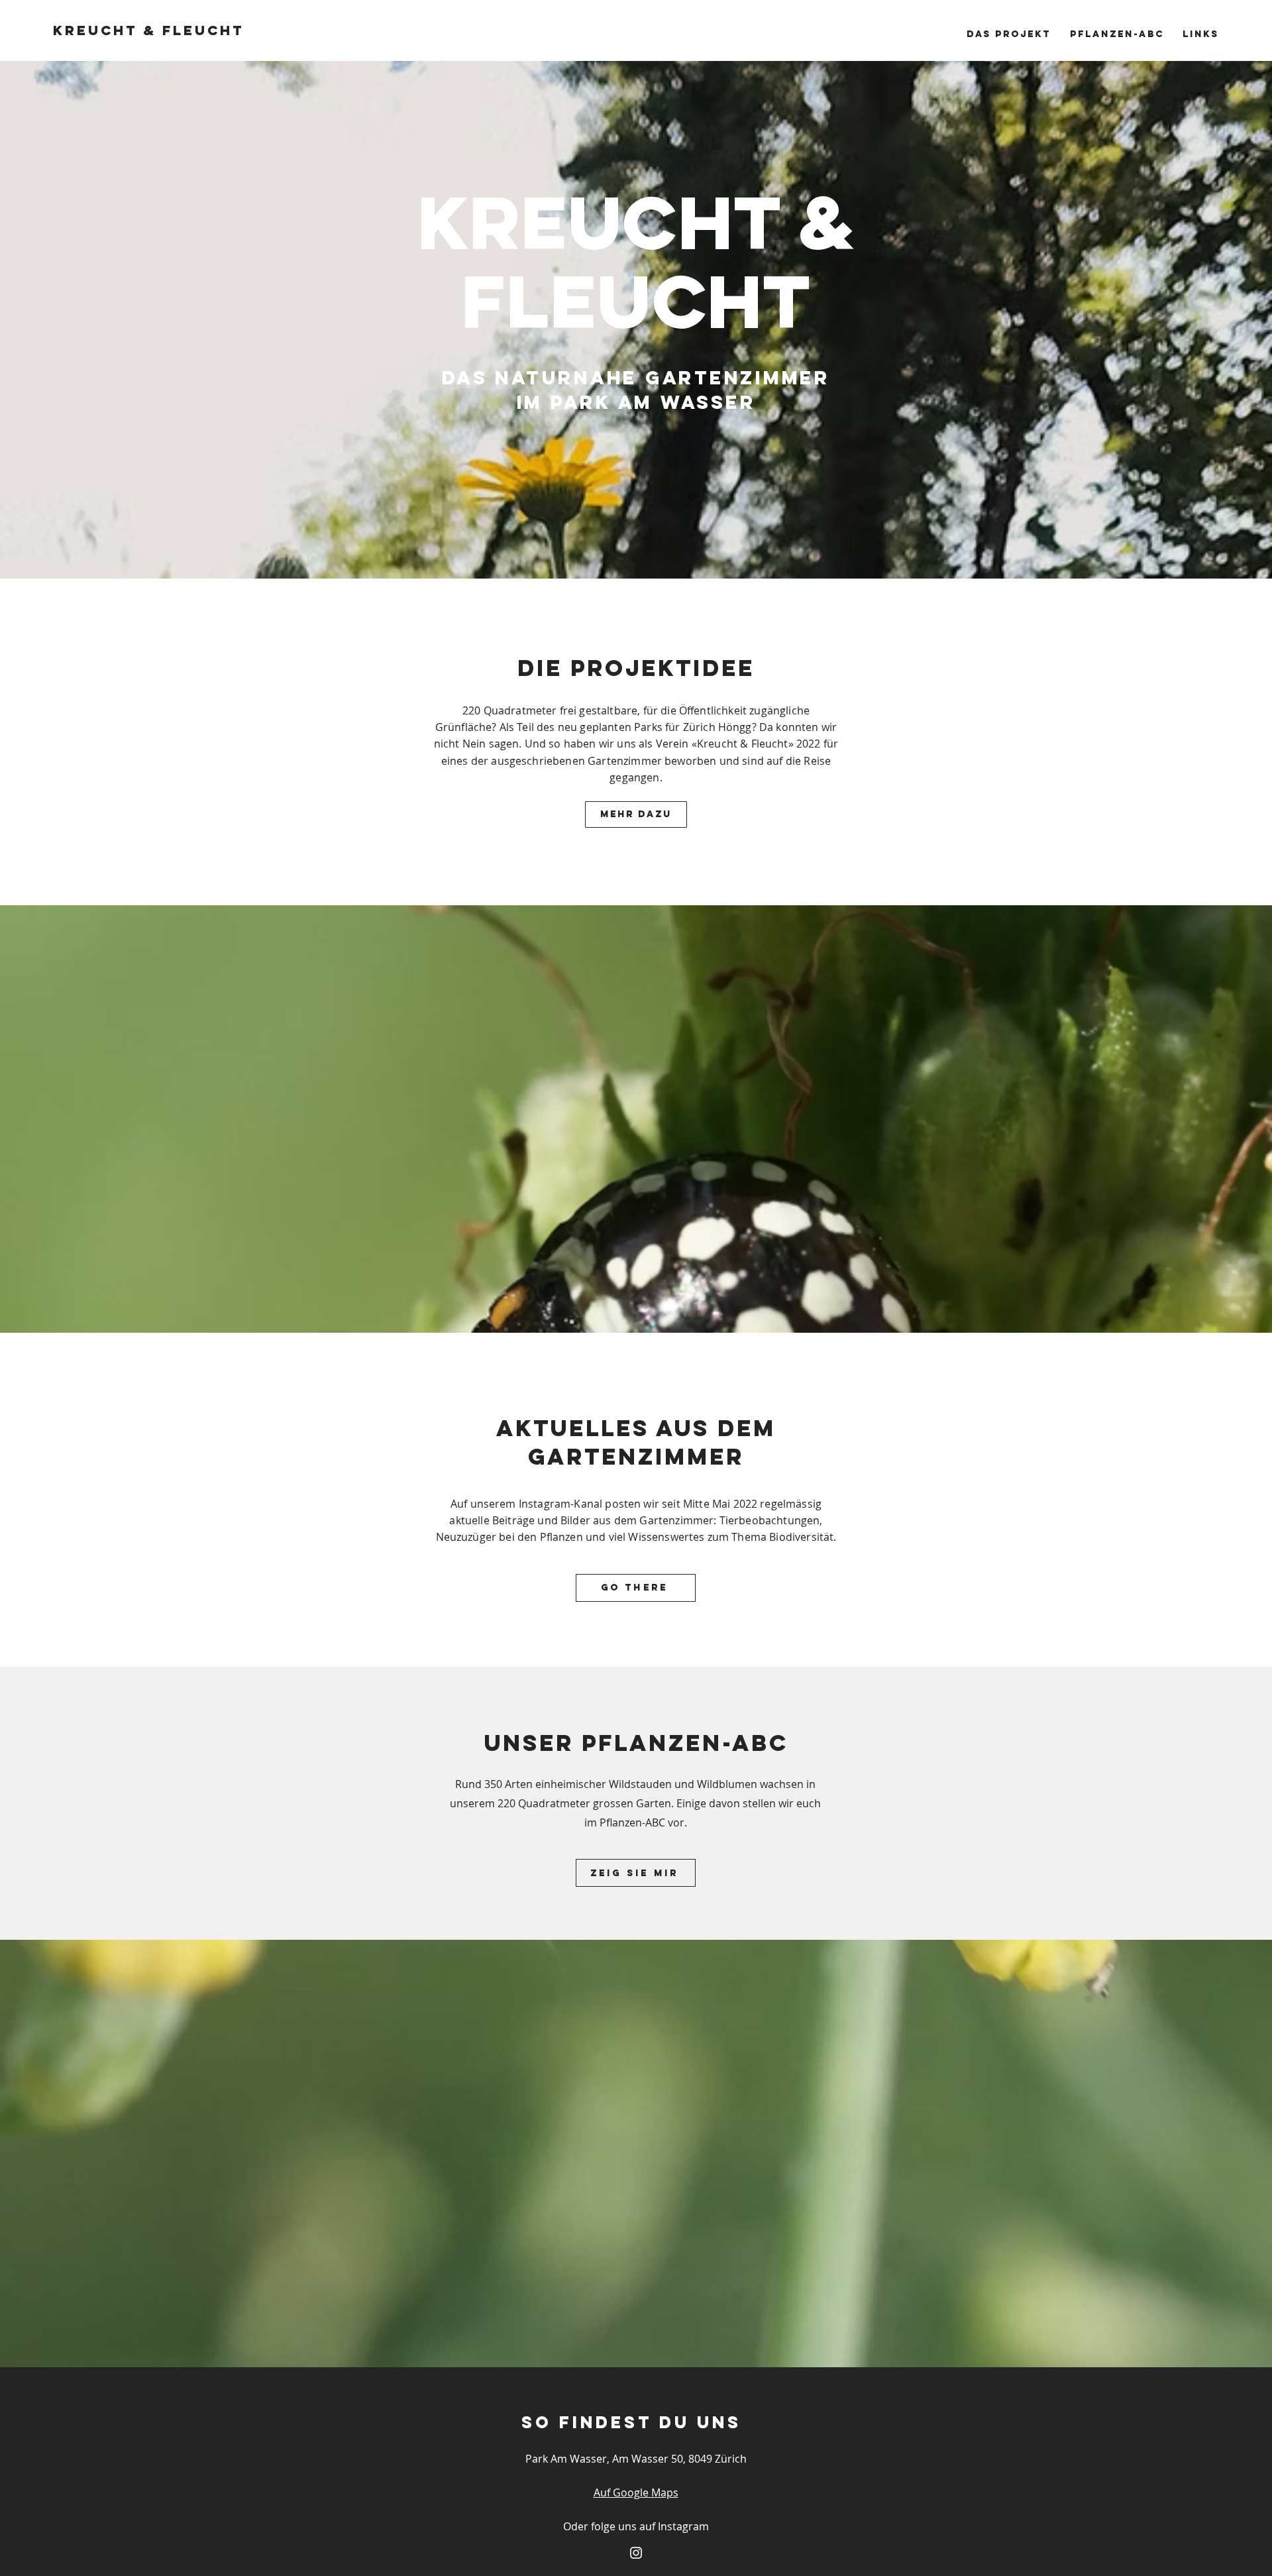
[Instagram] (636, 2553)
